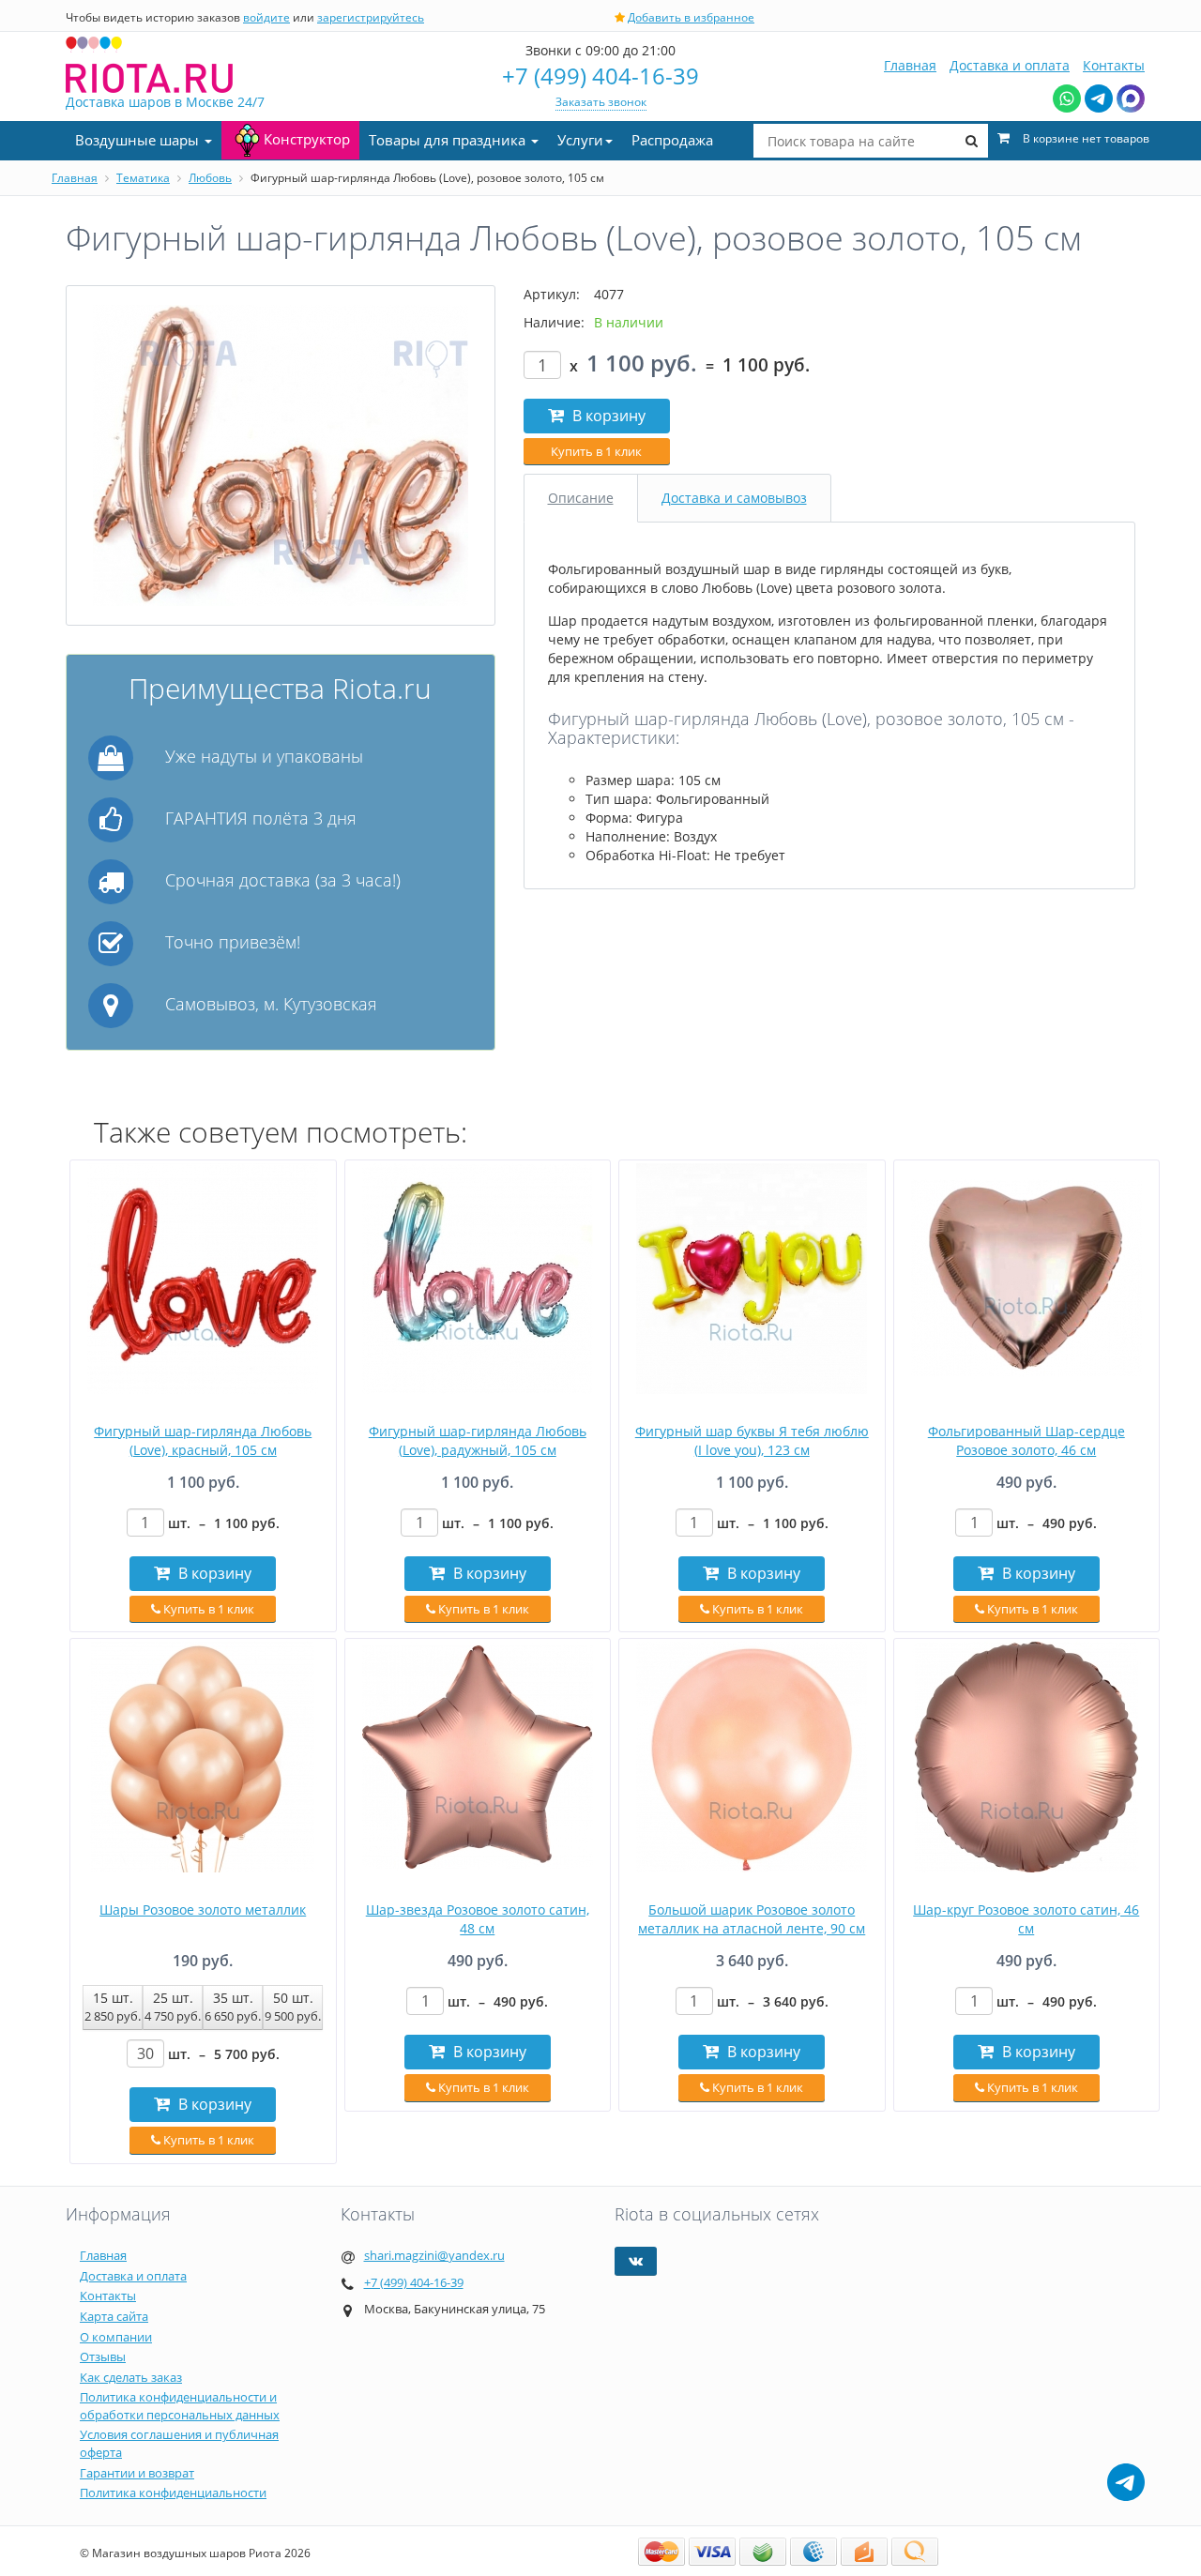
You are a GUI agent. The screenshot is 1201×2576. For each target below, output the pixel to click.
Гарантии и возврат (137, 2473)
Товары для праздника (449, 140)
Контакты (1114, 65)
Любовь (210, 178)
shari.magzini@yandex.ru (434, 2255)
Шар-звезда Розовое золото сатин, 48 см (478, 1919)
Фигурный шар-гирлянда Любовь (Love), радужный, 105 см (478, 1440)
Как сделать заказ (131, 2377)
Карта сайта (114, 2316)
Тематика (143, 178)
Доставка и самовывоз (734, 498)
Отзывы (103, 2356)
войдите (266, 17)
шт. (224, 1523)
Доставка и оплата (1010, 65)
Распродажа (672, 140)
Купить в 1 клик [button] (596, 451)
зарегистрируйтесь (371, 17)
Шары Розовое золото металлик (203, 1909)
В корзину (607, 416)
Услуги (580, 140)
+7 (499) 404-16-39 (600, 76)
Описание (581, 498)
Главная (910, 65)
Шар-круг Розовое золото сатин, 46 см (1026, 1919)
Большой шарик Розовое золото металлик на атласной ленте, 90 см (752, 1919)
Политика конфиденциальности (173, 2493)
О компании (116, 2337)
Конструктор (307, 139)
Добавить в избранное (691, 17)
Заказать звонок (601, 102)
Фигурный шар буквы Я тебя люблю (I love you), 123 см (752, 1440)
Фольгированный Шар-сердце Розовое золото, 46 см (1026, 1440)
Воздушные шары (139, 140)
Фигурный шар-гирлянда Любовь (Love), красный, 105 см (203, 1440)
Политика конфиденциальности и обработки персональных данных (180, 2406)
